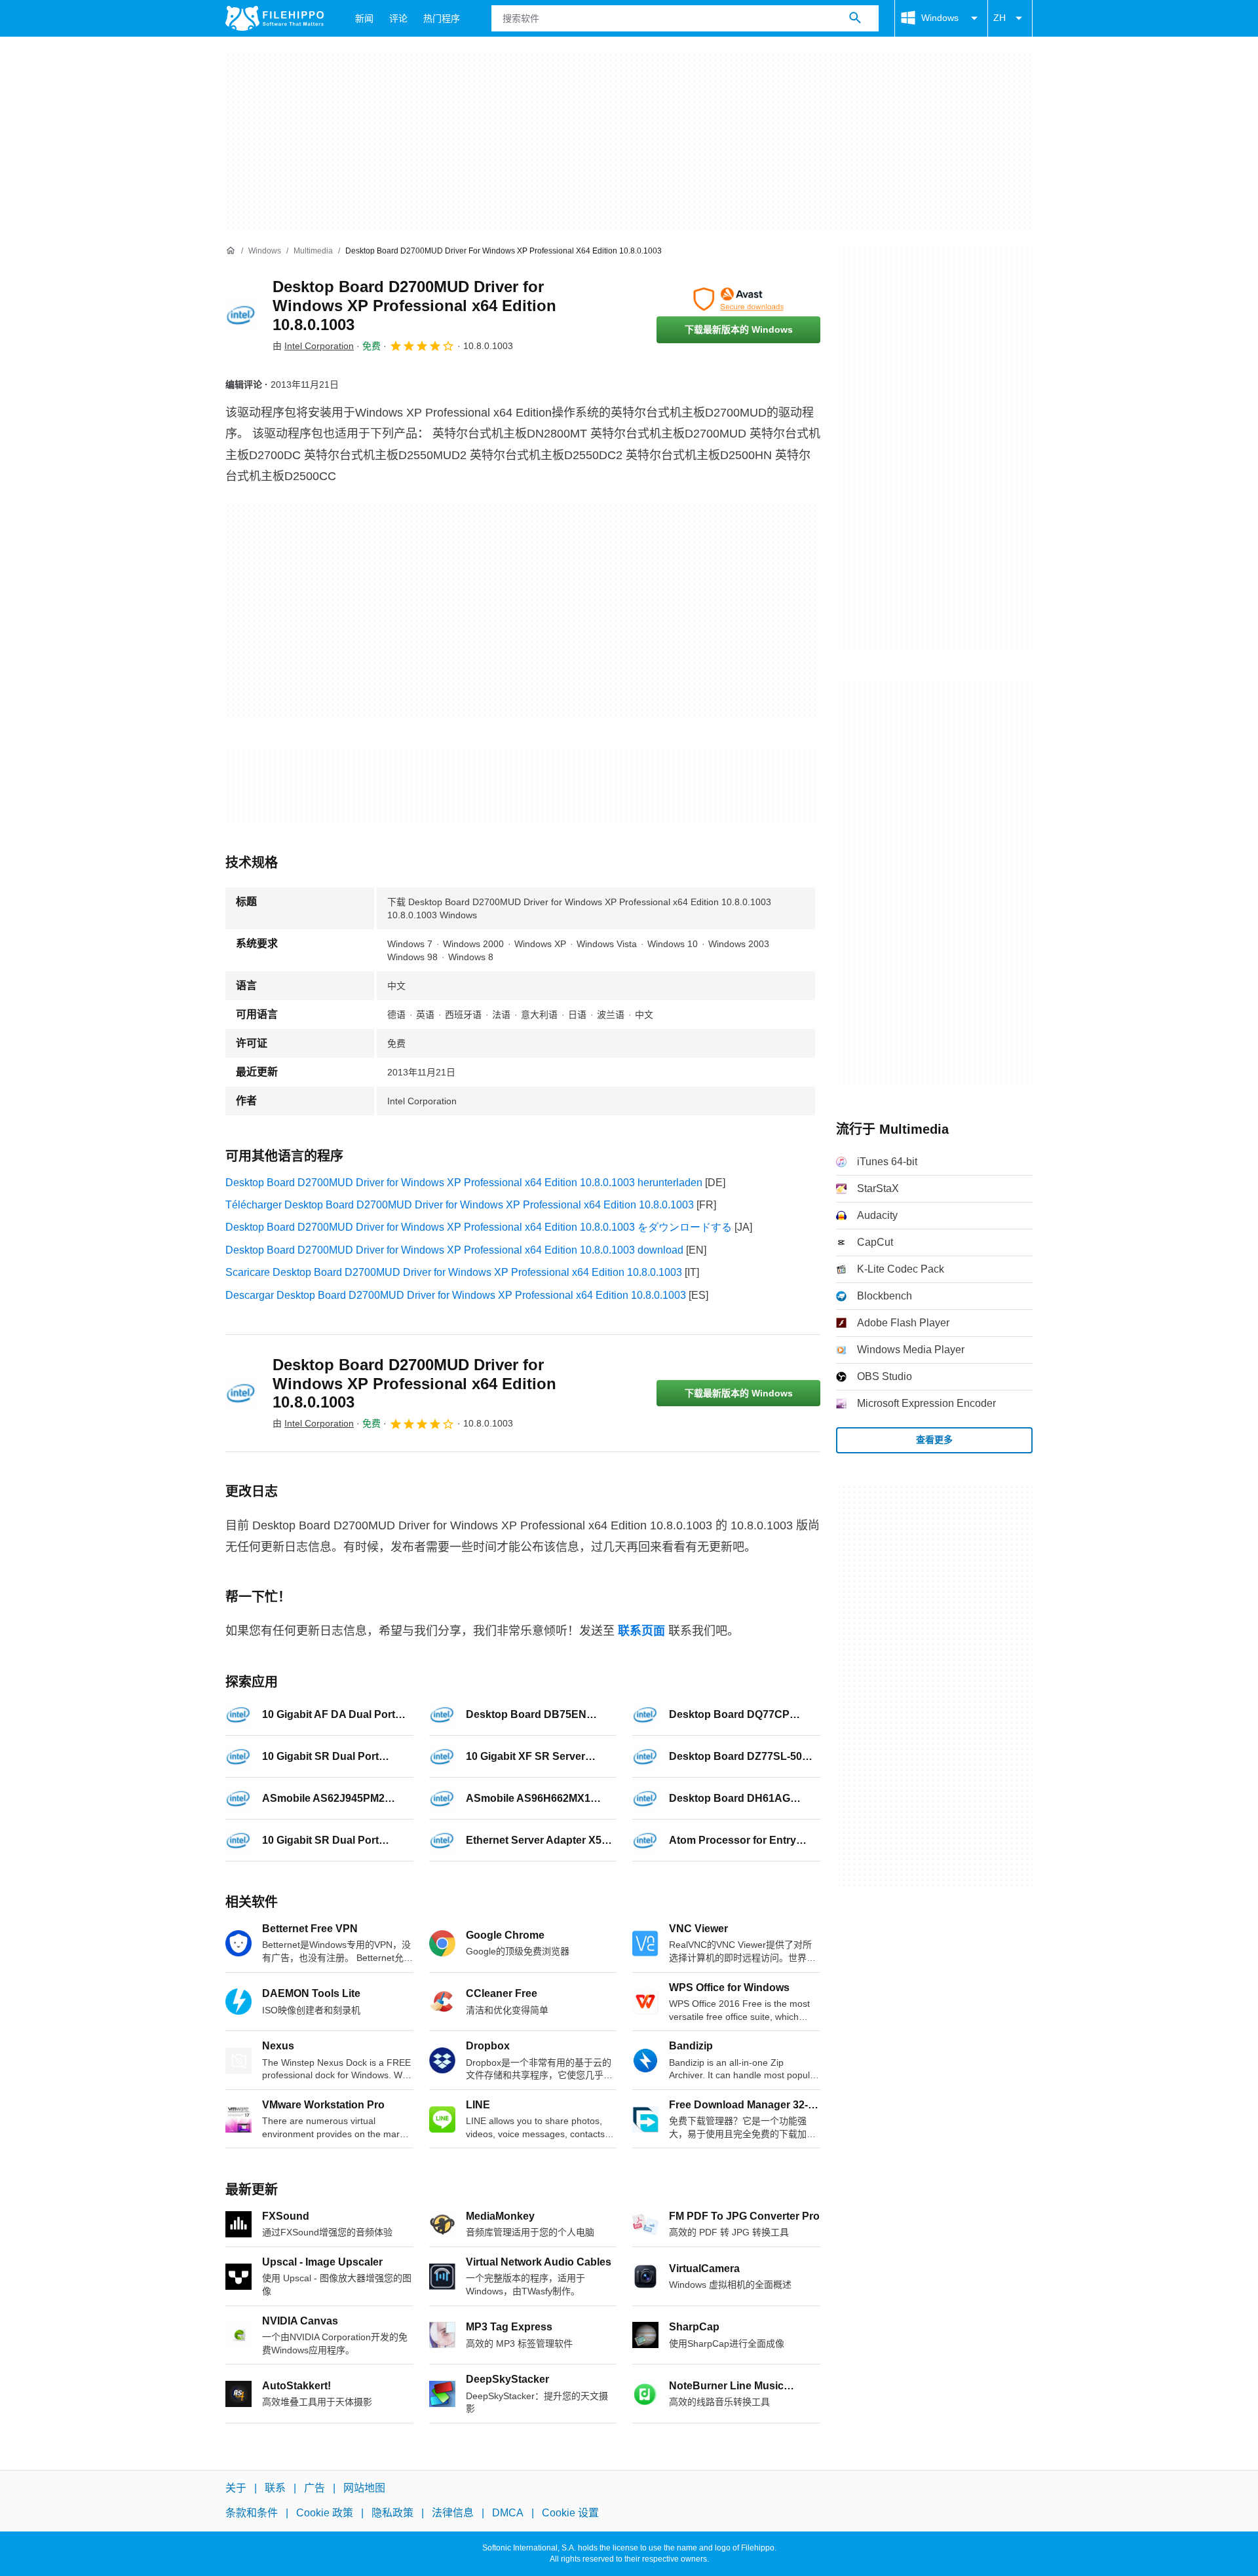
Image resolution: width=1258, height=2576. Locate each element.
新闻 (364, 18)
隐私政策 (392, 2513)
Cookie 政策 (325, 2513)
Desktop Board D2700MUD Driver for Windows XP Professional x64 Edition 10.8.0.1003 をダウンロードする (479, 1227)
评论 (398, 18)
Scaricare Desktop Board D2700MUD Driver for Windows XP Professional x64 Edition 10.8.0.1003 (454, 1272)
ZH (1000, 18)
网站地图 (364, 2488)
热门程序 (442, 18)
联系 (275, 2488)
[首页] (231, 251)
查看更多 (934, 1440)
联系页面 (641, 1631)
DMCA (508, 2513)
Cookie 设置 (570, 2513)
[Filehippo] (275, 18)
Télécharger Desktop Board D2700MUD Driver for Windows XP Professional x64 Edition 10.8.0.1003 (460, 1205)
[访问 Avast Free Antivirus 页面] (738, 299)
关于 (236, 2488)
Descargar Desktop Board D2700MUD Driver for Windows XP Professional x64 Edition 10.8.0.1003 (456, 1295)
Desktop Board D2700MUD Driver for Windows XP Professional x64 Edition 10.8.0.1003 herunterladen (464, 1183)
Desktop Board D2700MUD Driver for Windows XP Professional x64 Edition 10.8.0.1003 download (454, 1250)
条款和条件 (252, 2513)
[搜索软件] (855, 18)
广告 (314, 2488)
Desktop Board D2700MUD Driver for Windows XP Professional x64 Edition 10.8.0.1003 (414, 306)
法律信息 (453, 2513)
